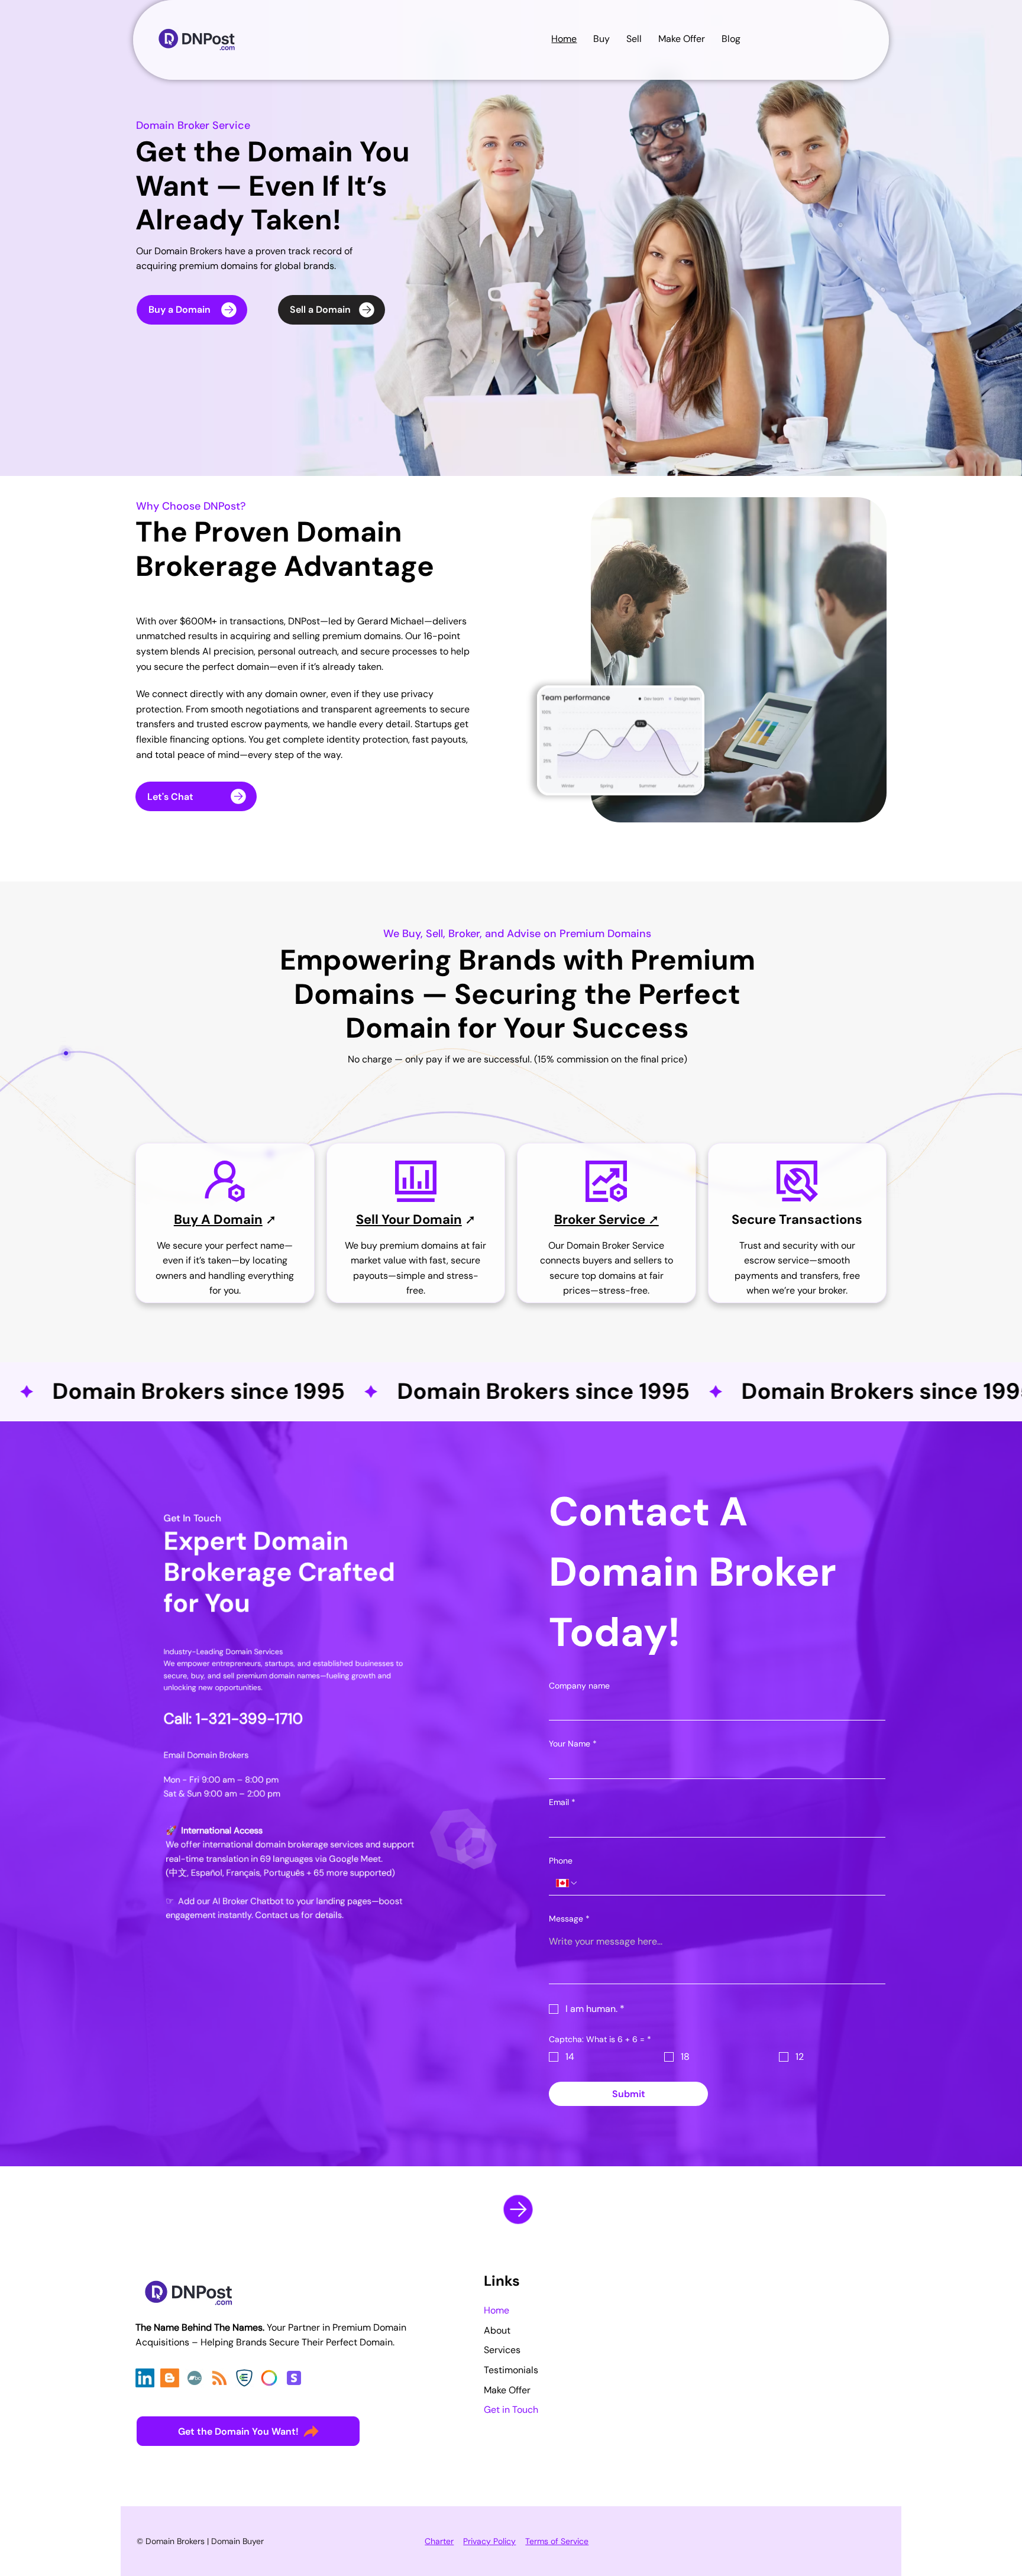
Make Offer (507, 2390)
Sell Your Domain (409, 1219)
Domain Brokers (188, 251)
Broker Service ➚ (607, 1219)
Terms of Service (557, 2541)
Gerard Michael (391, 621)
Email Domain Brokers (206, 1754)
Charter (439, 2541)
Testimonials (511, 2370)
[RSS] (219, 2378)
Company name (579, 1686)
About (497, 2330)
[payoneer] (269, 2378)
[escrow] (244, 2378)
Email (562, 1802)
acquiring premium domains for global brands (235, 266)
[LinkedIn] (145, 2378)
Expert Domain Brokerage (256, 1556)
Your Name (573, 1744)
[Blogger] (170, 2378)
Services (502, 2350)
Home (497, 2310)
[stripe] (294, 2378)
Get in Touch (511, 2410)
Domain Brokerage (269, 550)
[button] (731, 39)
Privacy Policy (489, 2541)
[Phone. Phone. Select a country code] (567, 1883)
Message (569, 1919)
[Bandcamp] (195, 2378)
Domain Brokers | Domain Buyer (205, 2541)
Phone (561, 1861)
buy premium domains (410, 1245)
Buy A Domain (218, 1219)
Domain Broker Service (193, 125)
